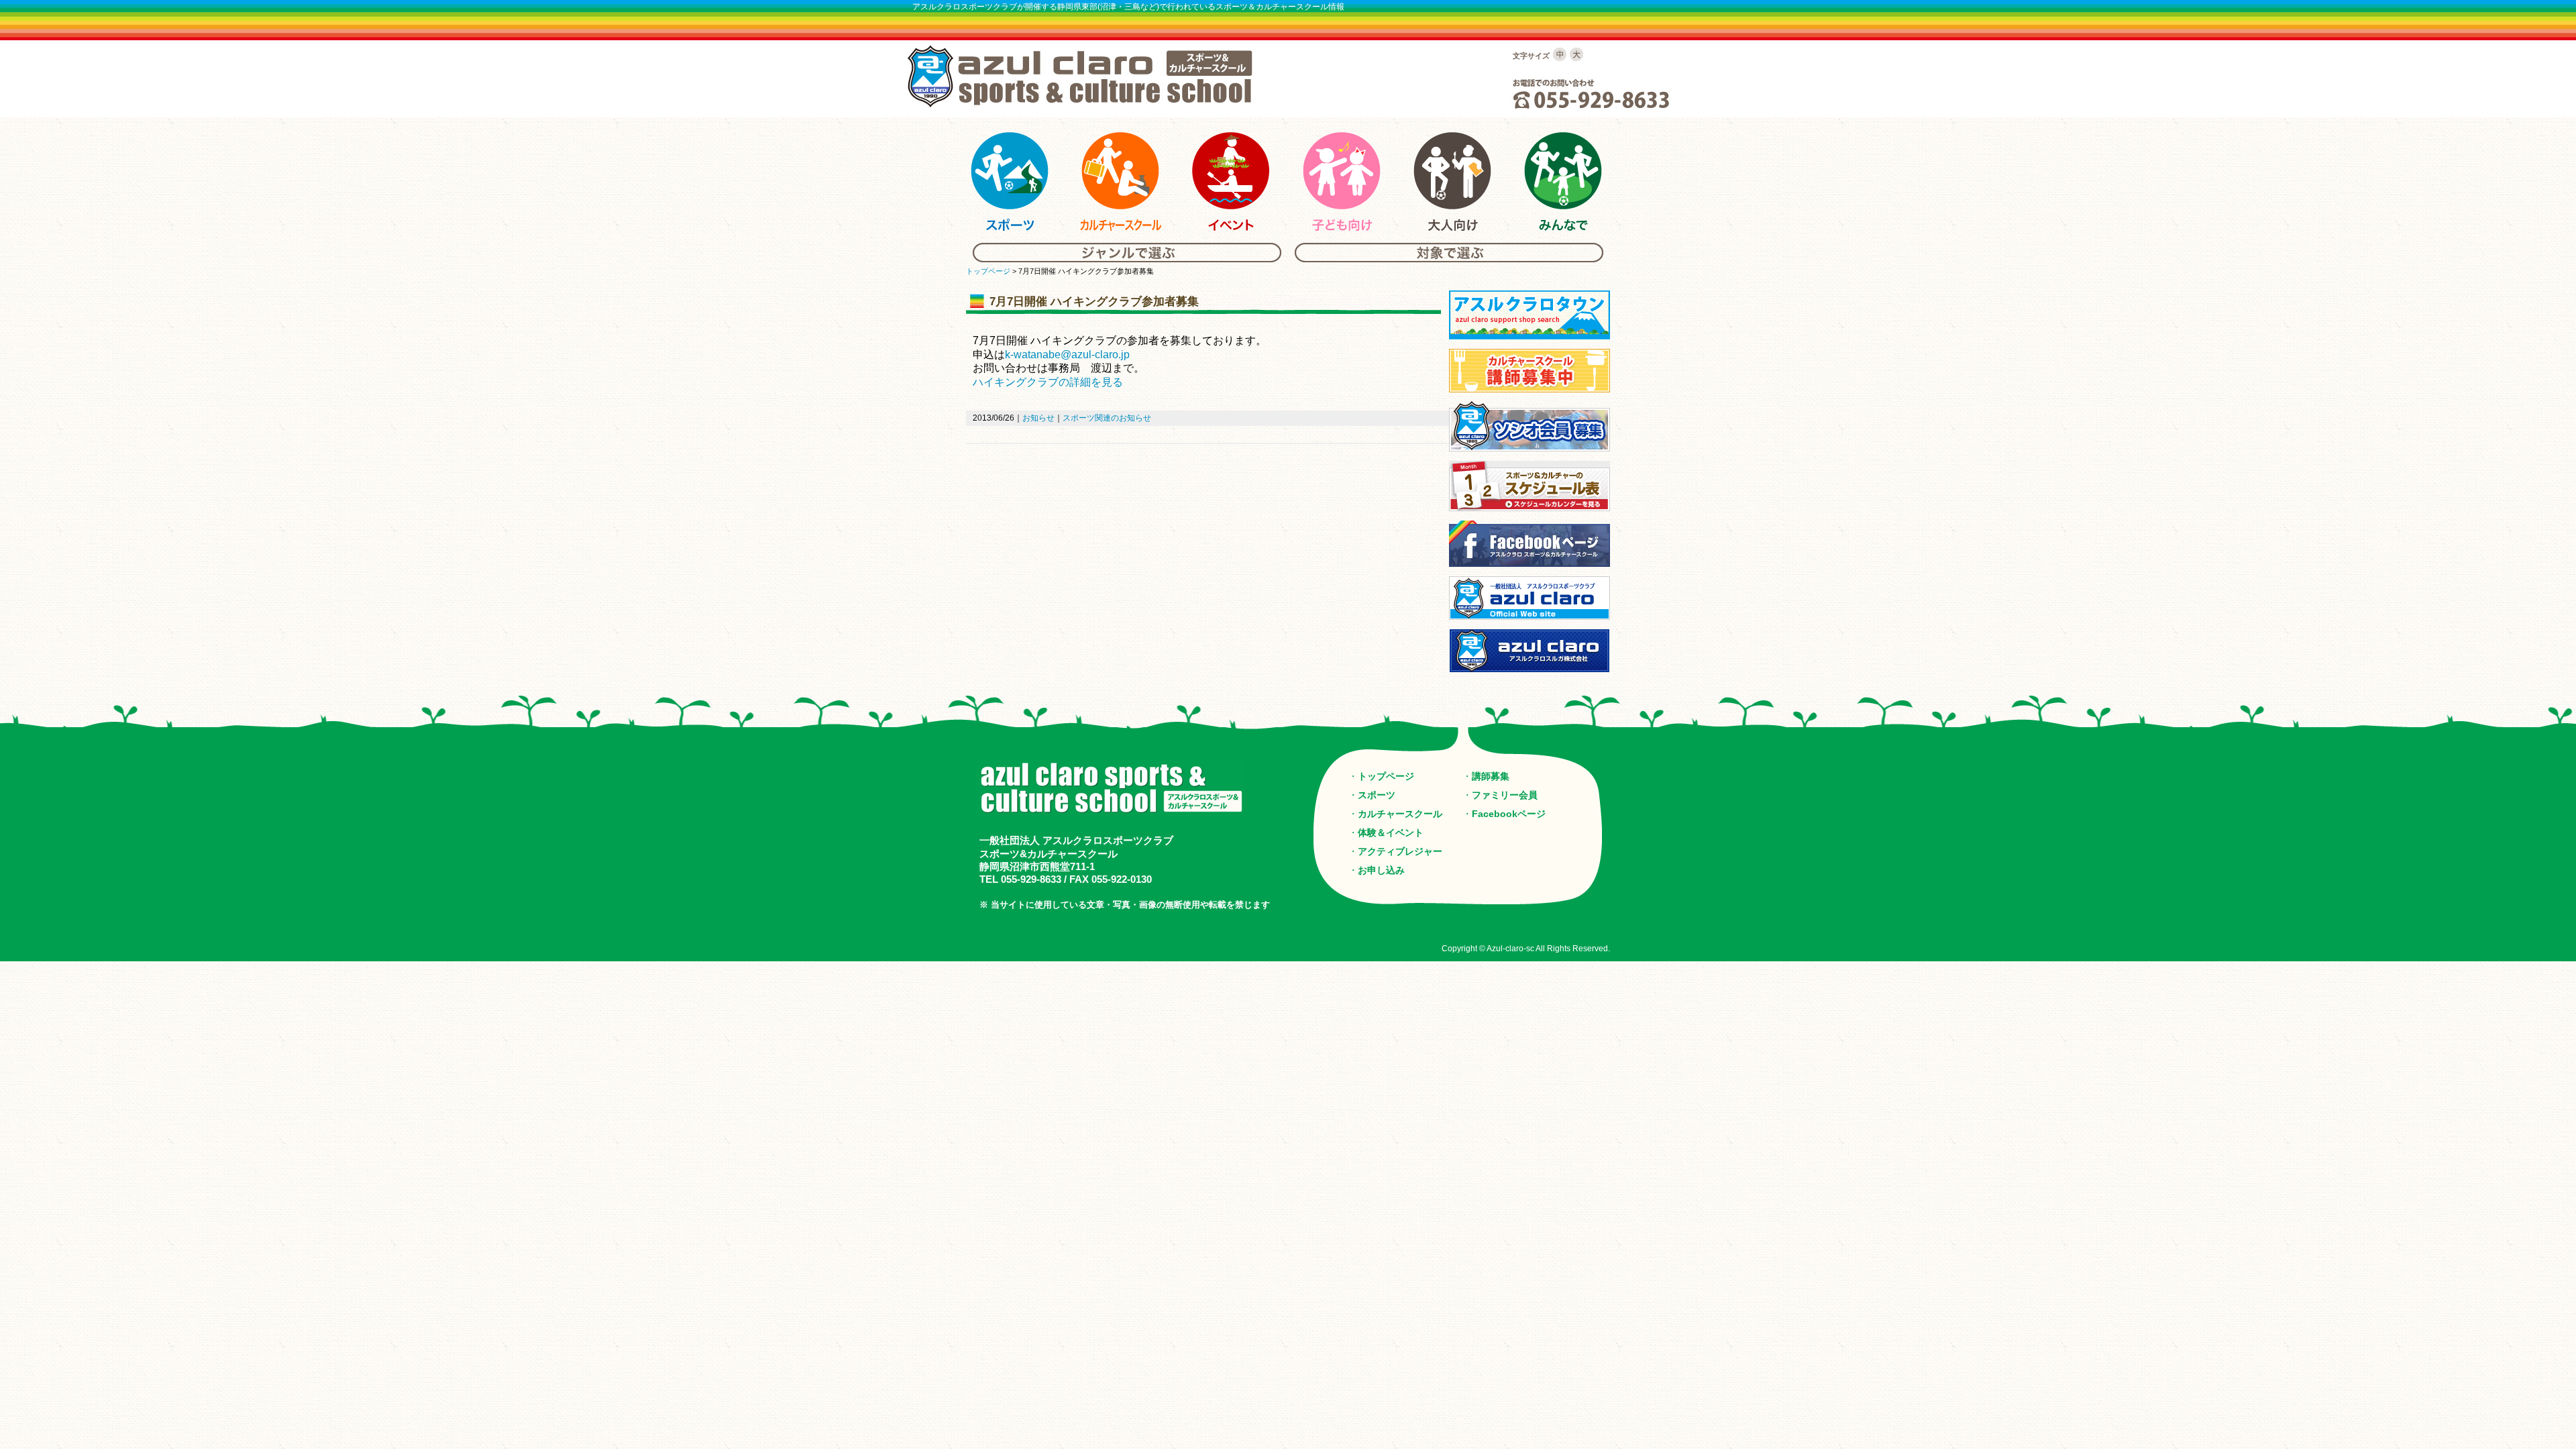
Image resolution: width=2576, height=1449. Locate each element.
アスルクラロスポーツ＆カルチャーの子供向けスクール (1342, 182)
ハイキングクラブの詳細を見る (1048, 382)
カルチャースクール (1400, 814)
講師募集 (1491, 776)
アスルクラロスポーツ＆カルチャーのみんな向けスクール (1563, 182)
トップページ (988, 271)
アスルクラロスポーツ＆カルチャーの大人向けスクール (1452, 182)
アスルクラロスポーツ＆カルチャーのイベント (1231, 182)
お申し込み (1381, 870)
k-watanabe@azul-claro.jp (1067, 355)
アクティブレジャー (1400, 851)
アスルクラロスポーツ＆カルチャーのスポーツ (1010, 182)
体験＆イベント (1391, 833)
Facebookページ (1509, 814)
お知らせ (1038, 418)
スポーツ (1377, 795)
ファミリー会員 (1505, 795)
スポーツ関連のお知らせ (1107, 418)
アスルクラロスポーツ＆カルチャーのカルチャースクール (1120, 182)
